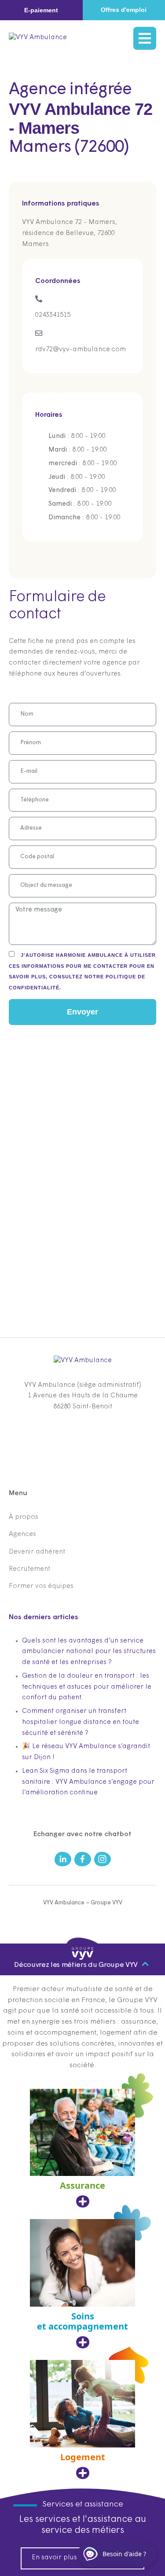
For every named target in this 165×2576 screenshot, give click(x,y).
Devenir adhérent (37, 1552)
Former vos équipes (41, 1586)
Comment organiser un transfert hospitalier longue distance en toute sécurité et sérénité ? (81, 1722)
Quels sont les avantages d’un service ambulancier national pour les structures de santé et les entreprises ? (89, 1652)
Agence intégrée (70, 90)
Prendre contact (82, 1447)
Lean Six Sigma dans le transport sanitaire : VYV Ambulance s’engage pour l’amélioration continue (88, 1782)
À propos (24, 1517)
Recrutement (29, 1569)
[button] (41, 10)
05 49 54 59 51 (83, 1433)
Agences (22, 1534)
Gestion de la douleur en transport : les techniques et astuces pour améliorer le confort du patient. (87, 1687)
